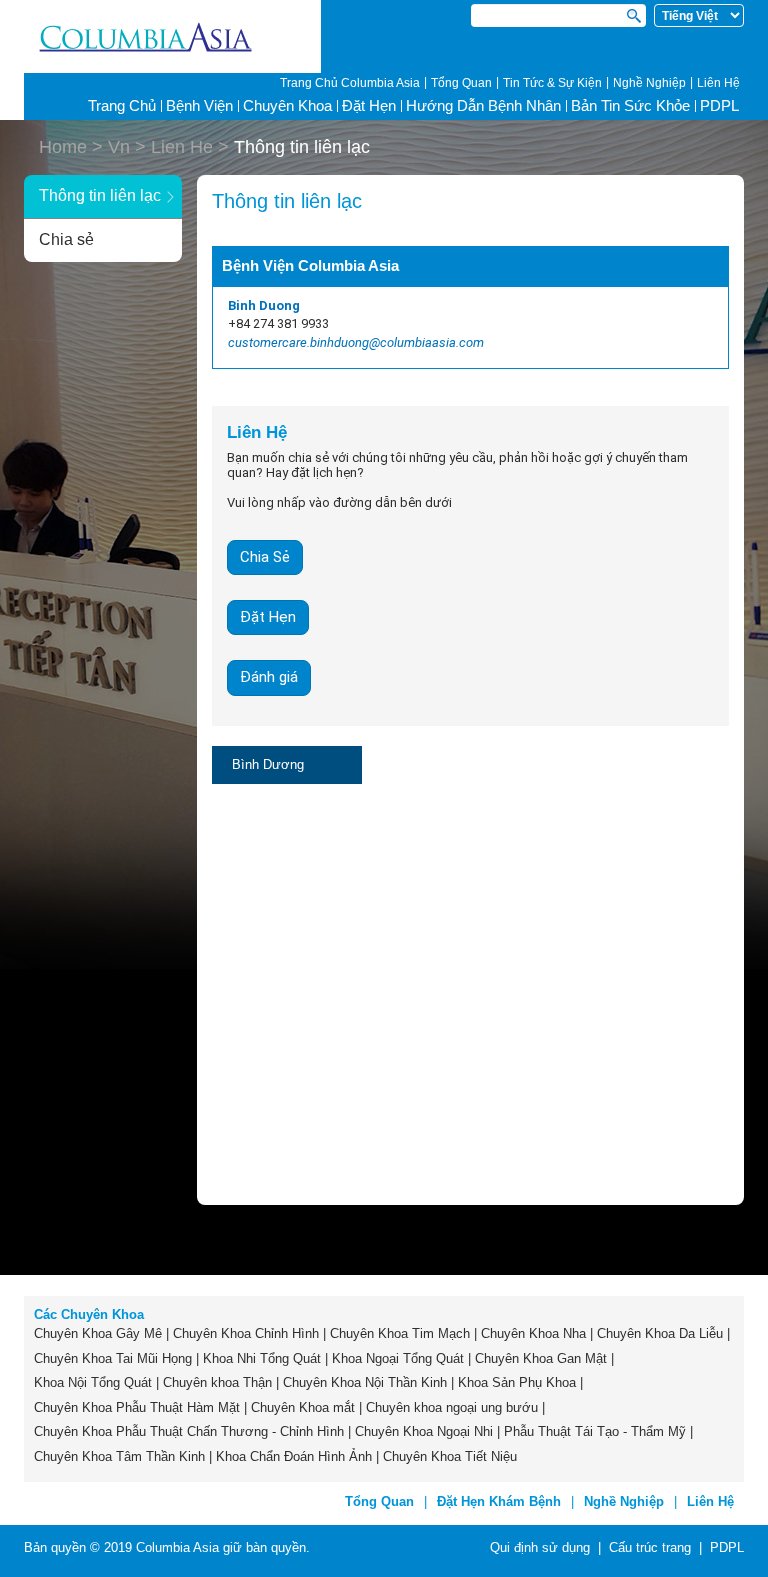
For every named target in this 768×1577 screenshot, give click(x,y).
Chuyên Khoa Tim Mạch (400, 1333)
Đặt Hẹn (369, 105)
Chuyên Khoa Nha (533, 1333)
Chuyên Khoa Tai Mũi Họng (113, 1358)
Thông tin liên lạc (100, 195)
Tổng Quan (461, 83)
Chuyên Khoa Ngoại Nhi (424, 1431)
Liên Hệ (718, 83)
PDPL (719, 105)
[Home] (172, 37)
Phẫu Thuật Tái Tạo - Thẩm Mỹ (595, 1431)
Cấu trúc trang (650, 1547)
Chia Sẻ (265, 557)
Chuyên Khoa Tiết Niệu (450, 1456)
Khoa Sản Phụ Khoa (517, 1382)
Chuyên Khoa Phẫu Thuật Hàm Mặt (137, 1407)
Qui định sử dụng (540, 1547)
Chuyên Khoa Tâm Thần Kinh (119, 1456)
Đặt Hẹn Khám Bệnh (499, 1501)
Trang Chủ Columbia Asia (350, 83)
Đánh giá (269, 677)
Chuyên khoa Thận (217, 1382)
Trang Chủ (122, 105)
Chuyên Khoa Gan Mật (541, 1358)
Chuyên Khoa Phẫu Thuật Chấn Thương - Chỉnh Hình (189, 1431)
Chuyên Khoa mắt (303, 1407)
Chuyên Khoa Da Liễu (660, 1333)
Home (63, 147)
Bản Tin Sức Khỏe (630, 105)
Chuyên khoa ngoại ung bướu (452, 1407)
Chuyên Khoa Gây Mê (98, 1333)
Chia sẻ (66, 239)
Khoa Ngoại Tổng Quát (398, 1358)
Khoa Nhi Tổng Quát (262, 1358)
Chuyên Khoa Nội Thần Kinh (365, 1382)
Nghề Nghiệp (649, 83)
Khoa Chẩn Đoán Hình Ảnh (294, 1456)
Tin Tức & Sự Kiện (552, 83)
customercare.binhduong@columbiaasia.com (356, 342)
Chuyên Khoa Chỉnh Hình (246, 1333)
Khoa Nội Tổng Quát (93, 1382)
